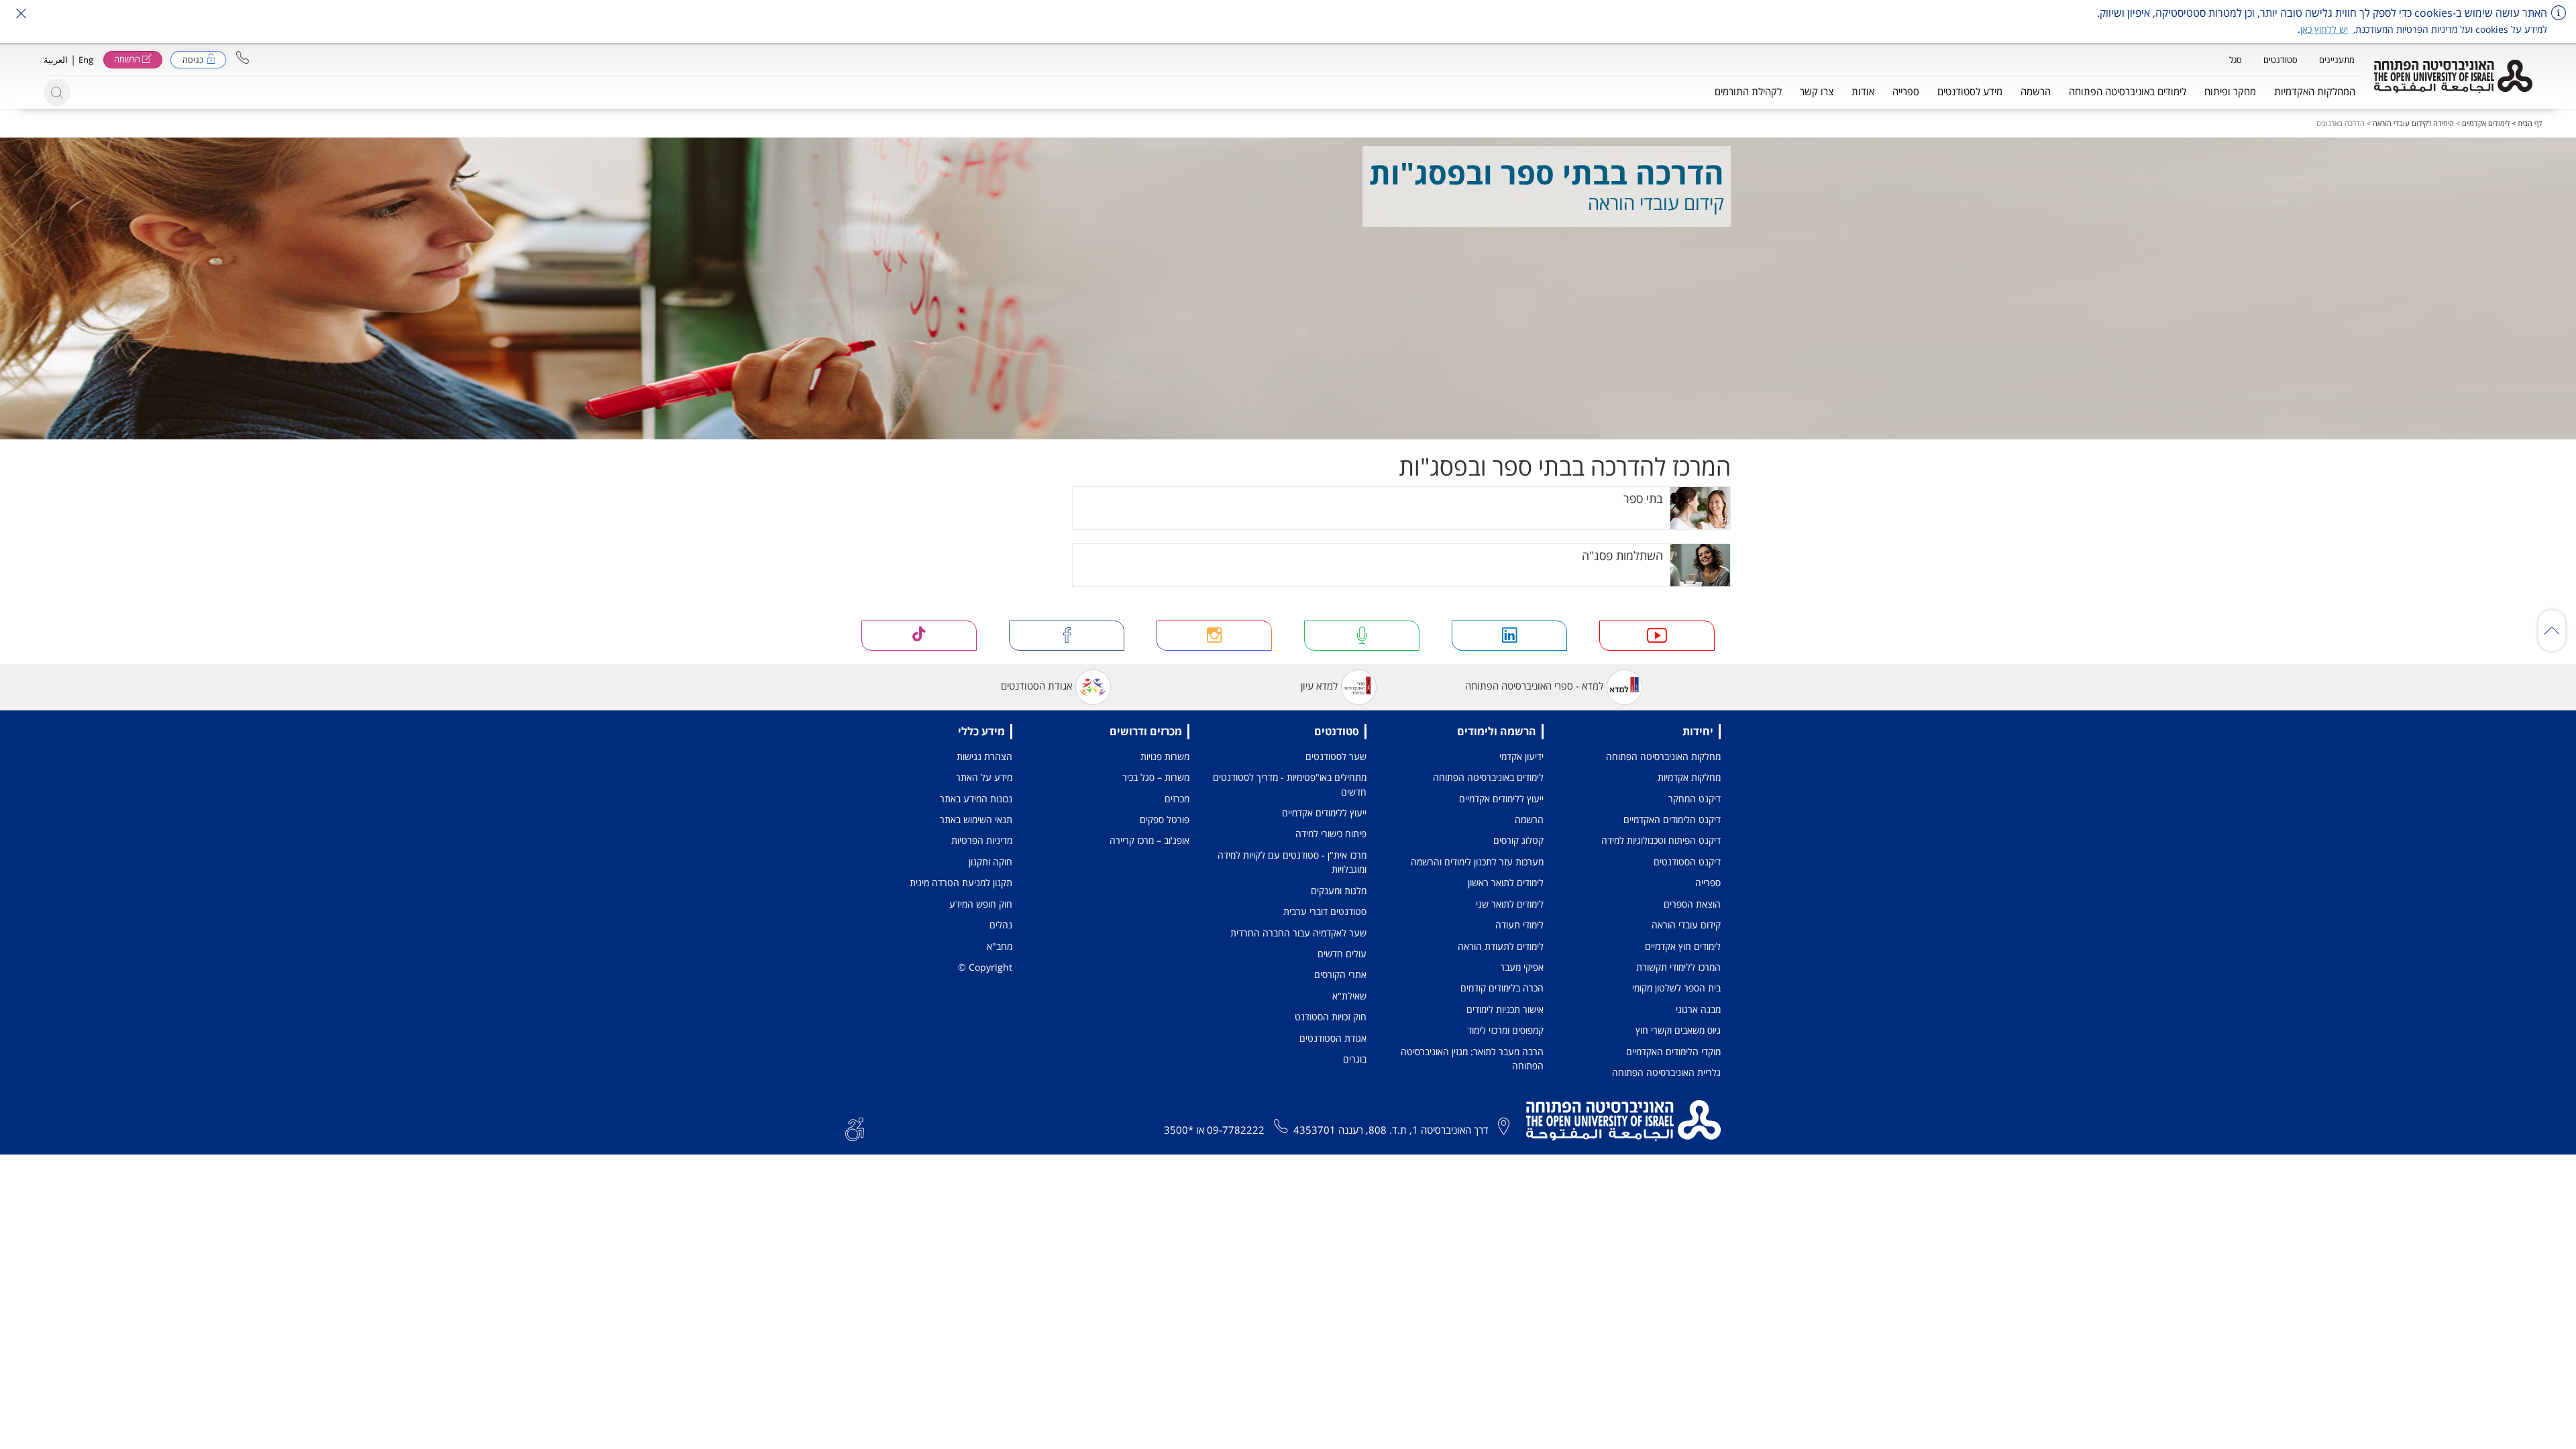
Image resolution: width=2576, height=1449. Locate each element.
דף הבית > (2526, 123)
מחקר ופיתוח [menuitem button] (2230, 91)
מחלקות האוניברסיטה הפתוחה (1663, 756)
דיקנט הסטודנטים (1687, 862)
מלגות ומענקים (1339, 891)
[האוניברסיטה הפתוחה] (2453, 76)
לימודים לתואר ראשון (1506, 882)
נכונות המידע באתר (976, 799)
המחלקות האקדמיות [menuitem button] (2315, 91)
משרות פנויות (1165, 756)
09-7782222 (1236, 1130)
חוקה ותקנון (990, 862)
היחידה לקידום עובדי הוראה (2413, 123)
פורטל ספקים (1165, 819)
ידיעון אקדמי (1521, 756)
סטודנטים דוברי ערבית (1325, 911)
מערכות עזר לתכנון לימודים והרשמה (1477, 862)
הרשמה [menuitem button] (2036, 91)
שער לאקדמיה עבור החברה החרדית (1298, 933)
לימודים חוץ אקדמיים (1683, 946)
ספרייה (1708, 882)
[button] (243, 57)
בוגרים (1355, 1059)
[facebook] (1067, 636)
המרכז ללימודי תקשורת (1678, 967)
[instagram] (1214, 636)
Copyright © (985, 967)
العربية (56, 60)
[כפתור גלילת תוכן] (2552, 631)
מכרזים (1177, 799)
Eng (86, 60)
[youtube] (1657, 636)
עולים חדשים (1342, 954)
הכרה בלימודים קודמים (1502, 988)
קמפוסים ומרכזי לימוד (1505, 1030)
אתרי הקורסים (1340, 974)
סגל (2236, 60)
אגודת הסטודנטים (1036, 686)
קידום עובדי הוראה (1686, 925)
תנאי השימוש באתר (976, 819)
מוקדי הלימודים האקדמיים (1673, 1052)
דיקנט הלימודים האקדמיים (1672, 819)
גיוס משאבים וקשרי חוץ (1678, 1030)
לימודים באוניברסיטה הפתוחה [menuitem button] (2128, 91)
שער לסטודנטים (1336, 756)
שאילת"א (1349, 996)
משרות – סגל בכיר (1156, 777)
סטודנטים (2280, 60)
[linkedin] (1509, 636)
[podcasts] (1362, 636)
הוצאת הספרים (1692, 904)
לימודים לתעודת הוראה (1501, 946)
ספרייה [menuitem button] (1906, 91)
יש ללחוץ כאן (2324, 29)
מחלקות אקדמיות (1689, 777)
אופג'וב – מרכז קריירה (1149, 840)
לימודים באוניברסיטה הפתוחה (1488, 777)
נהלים (1001, 925)
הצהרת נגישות (984, 756)
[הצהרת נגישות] (855, 1128)
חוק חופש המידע (981, 904)
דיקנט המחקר (1695, 799)
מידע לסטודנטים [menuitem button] (1970, 91)
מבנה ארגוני (1698, 1009)
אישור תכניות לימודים (1505, 1009)
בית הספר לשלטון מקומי (1676, 988)
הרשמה (1529, 819)
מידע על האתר (984, 777)
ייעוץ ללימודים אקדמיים (1501, 799)
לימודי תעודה (1519, 925)
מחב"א (1000, 946)
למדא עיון (1319, 686)
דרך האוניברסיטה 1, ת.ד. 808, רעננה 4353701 (1391, 1130)
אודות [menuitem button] (1863, 91)
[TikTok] (919, 636)
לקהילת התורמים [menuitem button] (1748, 91)
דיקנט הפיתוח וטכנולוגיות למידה (1661, 840)
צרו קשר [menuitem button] (1817, 91)
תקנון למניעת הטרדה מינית (961, 882)
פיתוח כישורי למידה (1331, 834)
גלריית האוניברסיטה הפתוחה (1666, 1072)
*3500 (1179, 1130)
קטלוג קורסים (1518, 840)
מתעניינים (2337, 60)
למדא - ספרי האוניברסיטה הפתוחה (1534, 686)
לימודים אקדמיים (2486, 123)
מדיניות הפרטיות (982, 840)
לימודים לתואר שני (1510, 904)
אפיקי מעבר (1522, 967)
